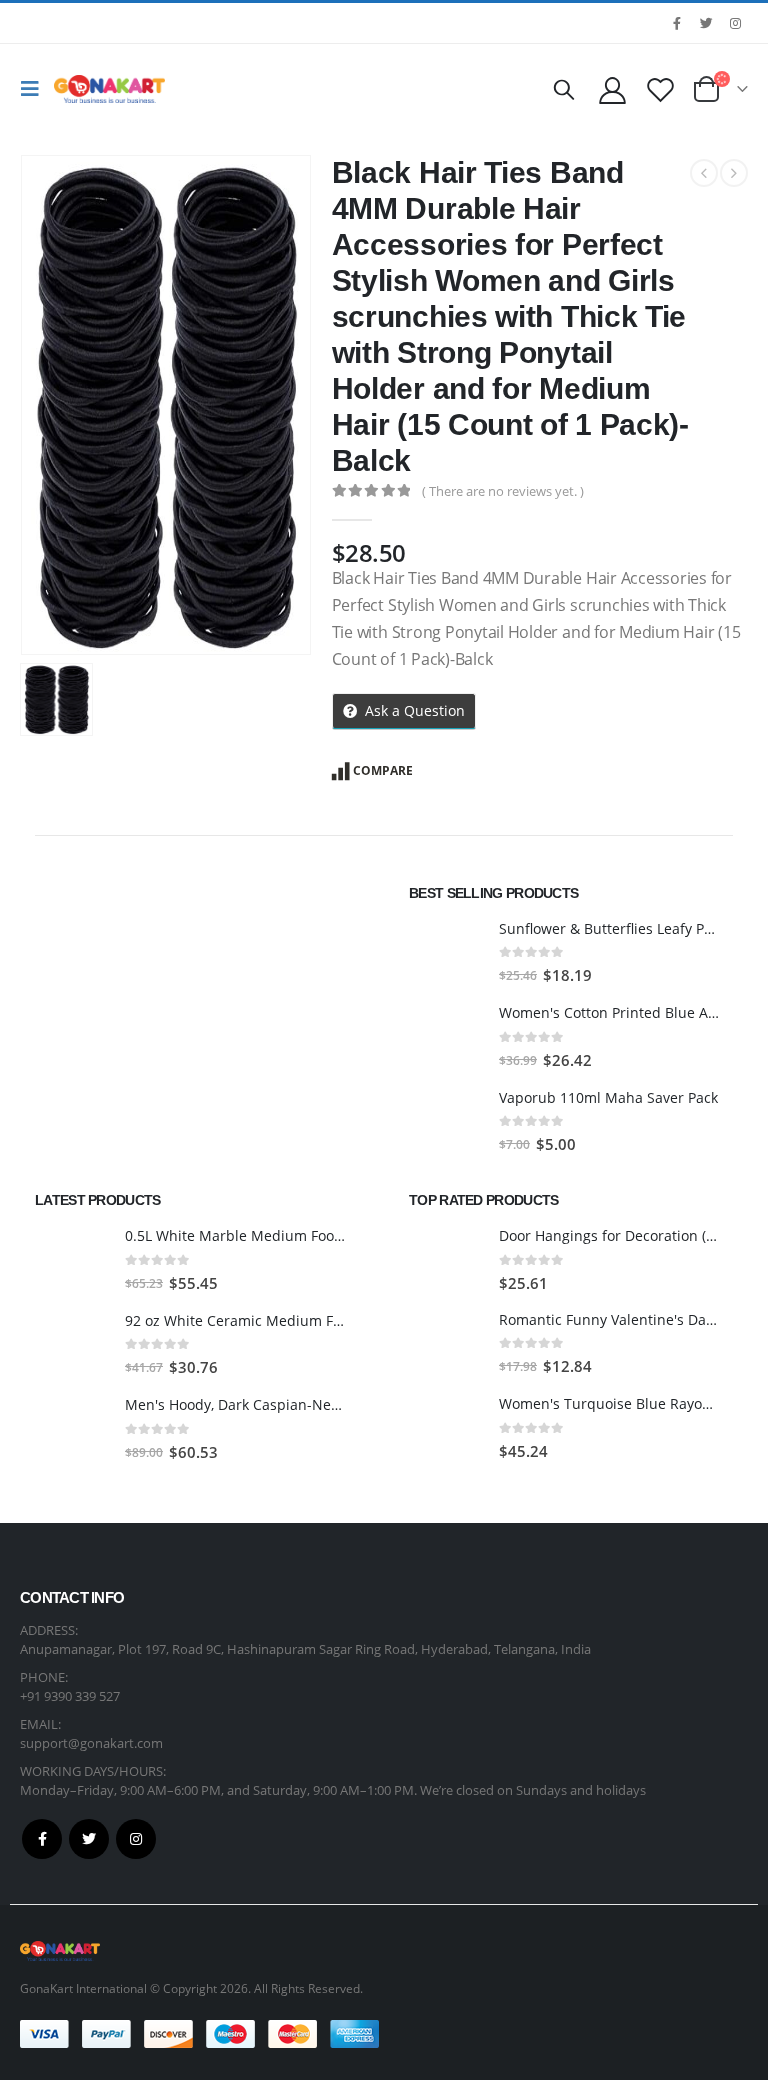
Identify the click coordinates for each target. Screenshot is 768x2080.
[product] (446, 953)
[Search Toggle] (564, 89)
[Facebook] (677, 23)
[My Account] (612, 89)
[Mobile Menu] (35, 89)
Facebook (42, 1839)
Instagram (136, 1839)
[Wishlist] (661, 89)
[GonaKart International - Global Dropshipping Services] (109, 89)
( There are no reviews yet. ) (503, 491)
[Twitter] (706, 23)
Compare (383, 770)
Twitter (89, 1839)
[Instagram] (735, 23)
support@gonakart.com (91, 1743)
